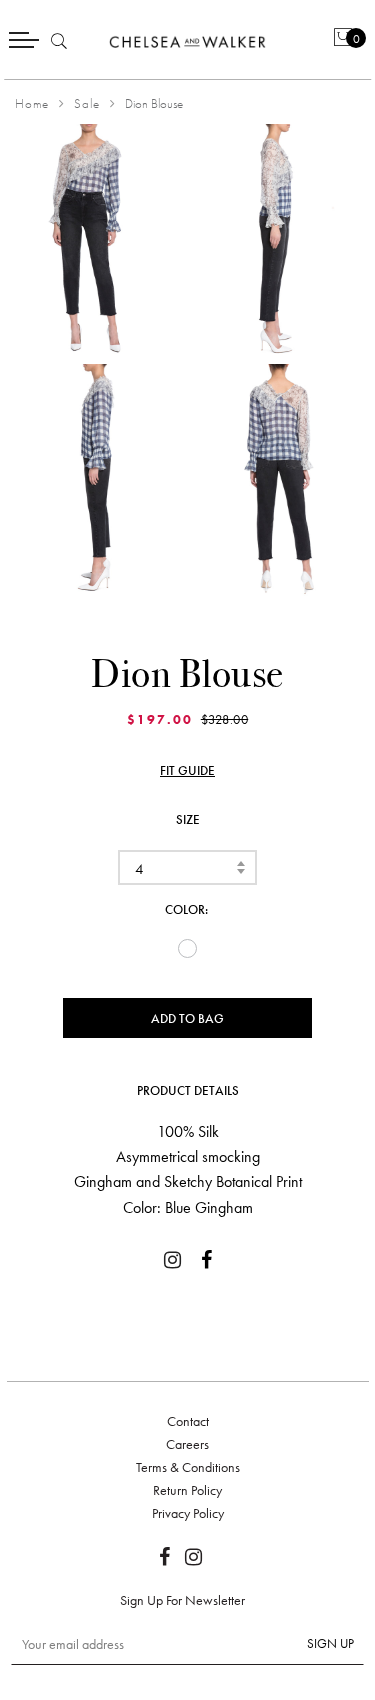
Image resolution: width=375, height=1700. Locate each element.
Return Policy (187, 1490)
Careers (187, 1444)
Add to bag (187, 1018)
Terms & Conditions (188, 1467)
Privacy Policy (188, 1513)
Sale (87, 103)
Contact (188, 1421)
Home (32, 103)
